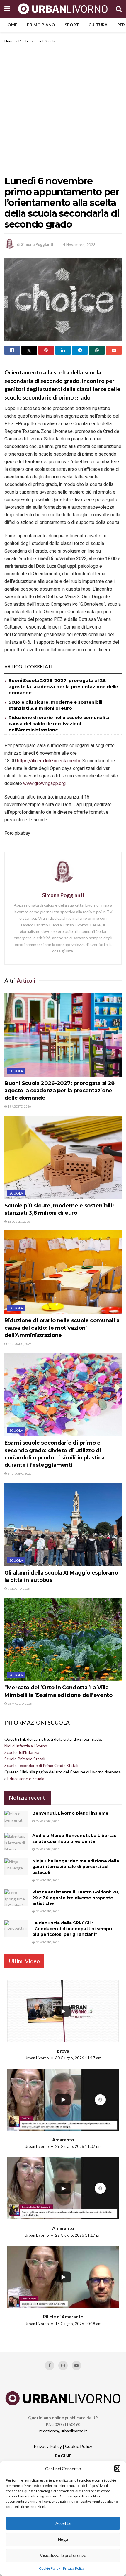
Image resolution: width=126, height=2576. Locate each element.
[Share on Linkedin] (63, 350)
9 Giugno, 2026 (18, 1589)
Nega (63, 2539)
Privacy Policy (74, 2568)
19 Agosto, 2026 (19, 1106)
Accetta (63, 2523)
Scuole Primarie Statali (25, 1759)
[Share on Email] (114, 350)
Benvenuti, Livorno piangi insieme (70, 1813)
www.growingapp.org (44, 784)
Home (11, 25)
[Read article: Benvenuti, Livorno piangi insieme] (16, 1819)
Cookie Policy (50, 2568)
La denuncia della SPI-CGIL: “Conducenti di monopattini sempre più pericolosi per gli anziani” (73, 1929)
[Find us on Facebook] (50, 2365)
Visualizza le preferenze (63, 2555)
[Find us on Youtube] (76, 2365)
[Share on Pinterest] (46, 350)
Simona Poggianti (37, 245)
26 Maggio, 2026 (19, 1704)
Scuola (50, 41)
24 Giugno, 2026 (19, 1344)
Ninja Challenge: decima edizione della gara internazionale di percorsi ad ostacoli (76, 1867)
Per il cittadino (30, 41)
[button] (117, 2469)
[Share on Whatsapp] (97, 350)
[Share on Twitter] (29, 350)
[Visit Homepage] (63, 9)
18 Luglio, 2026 (19, 1221)
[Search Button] (119, 9)
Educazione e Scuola (26, 1779)
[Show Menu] (7, 9)
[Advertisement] (63, 110)
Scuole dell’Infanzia (22, 1752)
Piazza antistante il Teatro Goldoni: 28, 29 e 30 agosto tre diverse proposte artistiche (76, 1898)
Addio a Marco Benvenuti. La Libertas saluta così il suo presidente (74, 1839)
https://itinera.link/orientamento (49, 761)
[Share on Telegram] (80, 350)
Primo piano (41, 25)
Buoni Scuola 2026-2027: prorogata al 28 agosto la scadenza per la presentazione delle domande (63, 686)
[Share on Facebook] (12, 350)
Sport (72, 25)
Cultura (98, 25)
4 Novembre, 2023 (79, 245)
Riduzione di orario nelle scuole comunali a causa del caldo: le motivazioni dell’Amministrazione (59, 724)
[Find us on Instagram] (63, 2365)
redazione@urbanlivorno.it (63, 2431)
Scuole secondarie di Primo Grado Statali (41, 1765)
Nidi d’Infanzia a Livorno (26, 1746)
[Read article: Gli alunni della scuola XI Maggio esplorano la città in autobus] (63, 1525)
